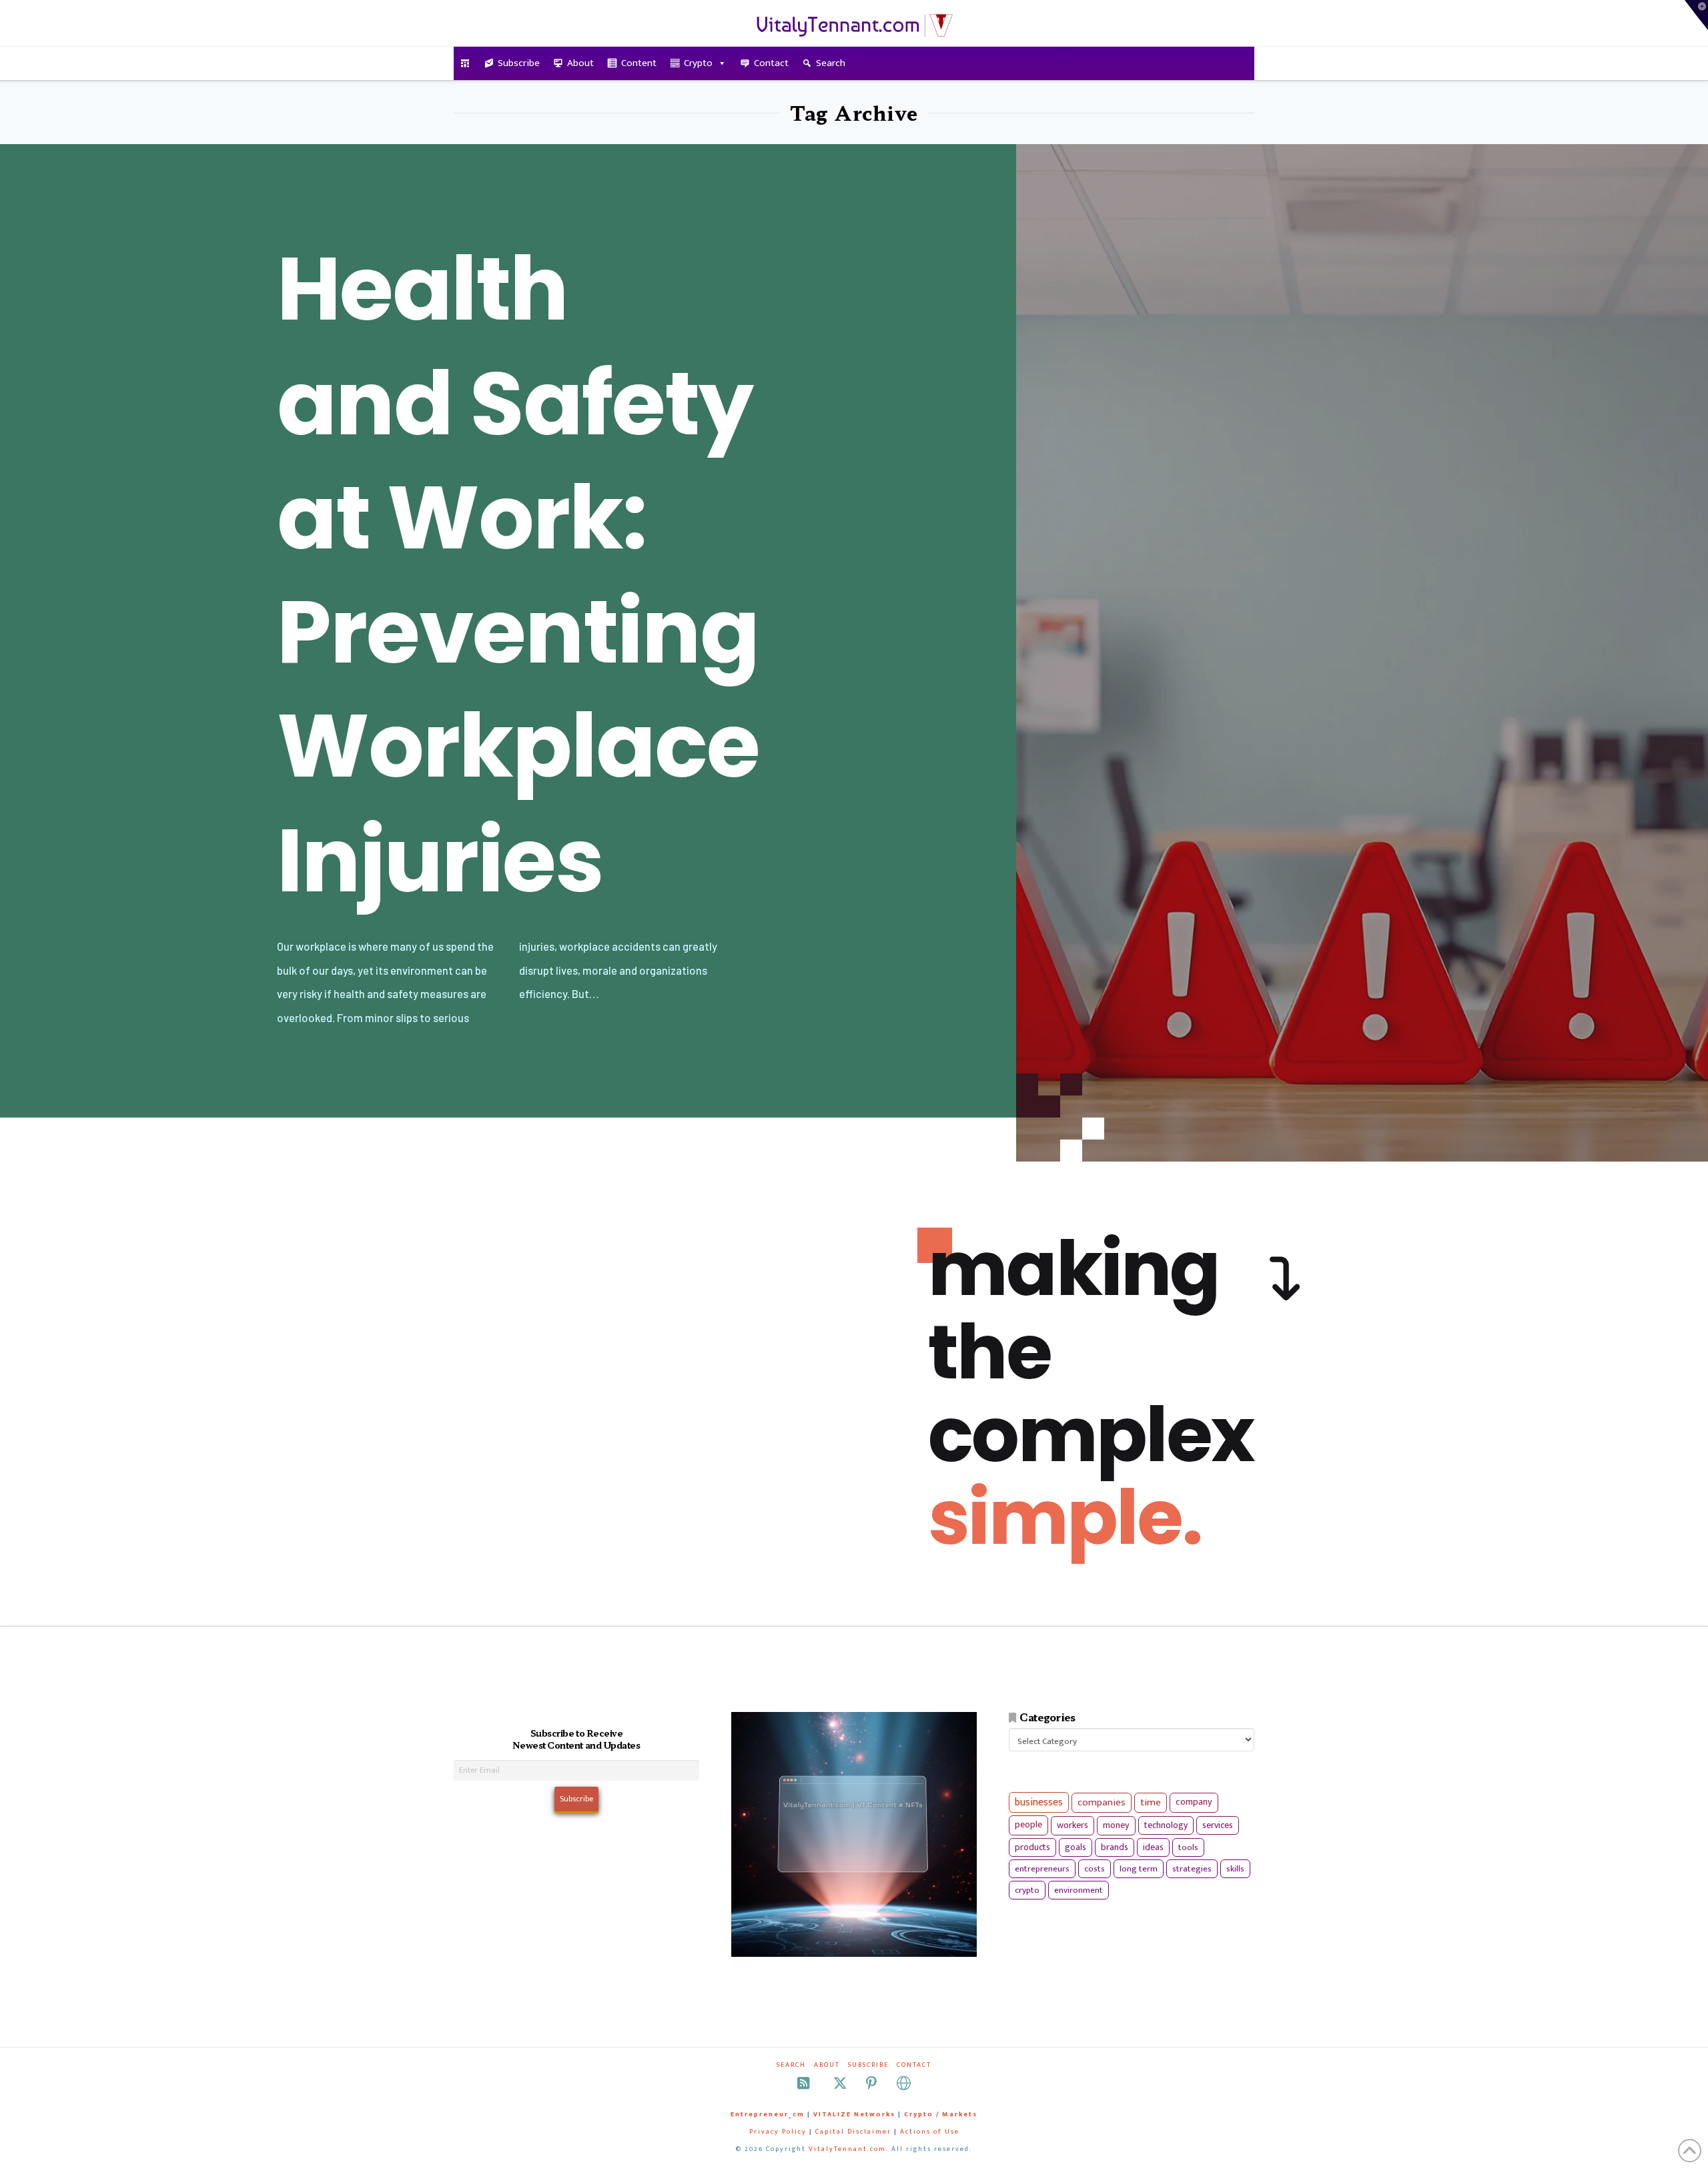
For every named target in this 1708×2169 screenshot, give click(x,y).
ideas (1153, 1847)
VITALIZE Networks (854, 2114)
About (580, 63)
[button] (1696, 15)
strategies (1192, 1869)
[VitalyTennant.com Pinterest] (871, 2083)
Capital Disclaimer (853, 2132)
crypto (1027, 1890)
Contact (771, 63)
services (1218, 1825)
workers (1073, 1825)
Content (639, 63)
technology (1166, 1825)
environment (1079, 1890)
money (1116, 1825)
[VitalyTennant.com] (465, 63)
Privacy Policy (778, 2132)
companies (1102, 1802)
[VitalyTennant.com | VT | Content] (904, 2083)
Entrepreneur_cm (768, 2114)
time (1151, 1802)
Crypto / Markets (941, 2114)
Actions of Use (930, 2132)
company (1194, 1802)
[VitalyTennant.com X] (840, 2083)
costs (1095, 1869)
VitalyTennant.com (847, 2149)
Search (831, 63)
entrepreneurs (1042, 1869)
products (1032, 1847)
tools (1188, 1847)
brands (1115, 1847)
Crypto (698, 63)
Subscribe (519, 63)
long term (1139, 1869)
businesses (1039, 1802)
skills (1235, 1869)
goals (1076, 1847)
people (1028, 1825)
